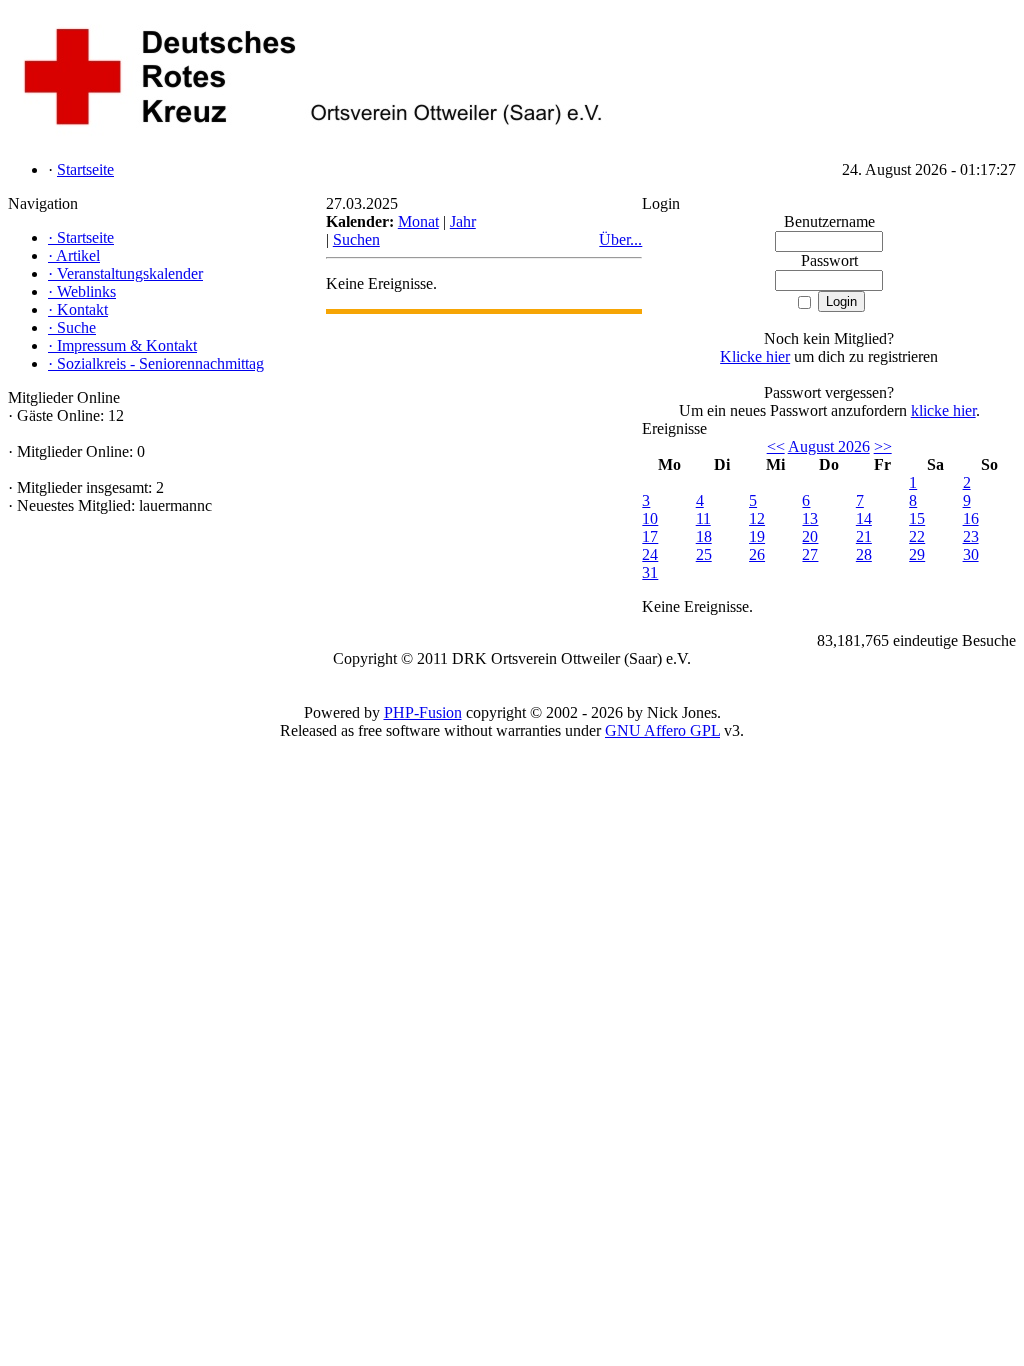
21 (864, 536)
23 (971, 536)
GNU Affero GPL (662, 730)
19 (757, 536)
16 (971, 518)
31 (650, 572)
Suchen (356, 239)
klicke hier (943, 410)
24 (650, 554)
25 (704, 554)
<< (776, 446)
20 (810, 536)
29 (917, 554)
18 (704, 536)
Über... (620, 239)
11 (703, 518)
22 (917, 536)
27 (810, 554)
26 (757, 554)
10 (650, 518)
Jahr (463, 221)
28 (864, 554)
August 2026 (829, 446)
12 (757, 518)
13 (810, 518)
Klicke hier (755, 356)
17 (650, 536)
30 (971, 554)
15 (917, 518)
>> (883, 446)
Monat (418, 221)
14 (864, 518)
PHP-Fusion (423, 712)
